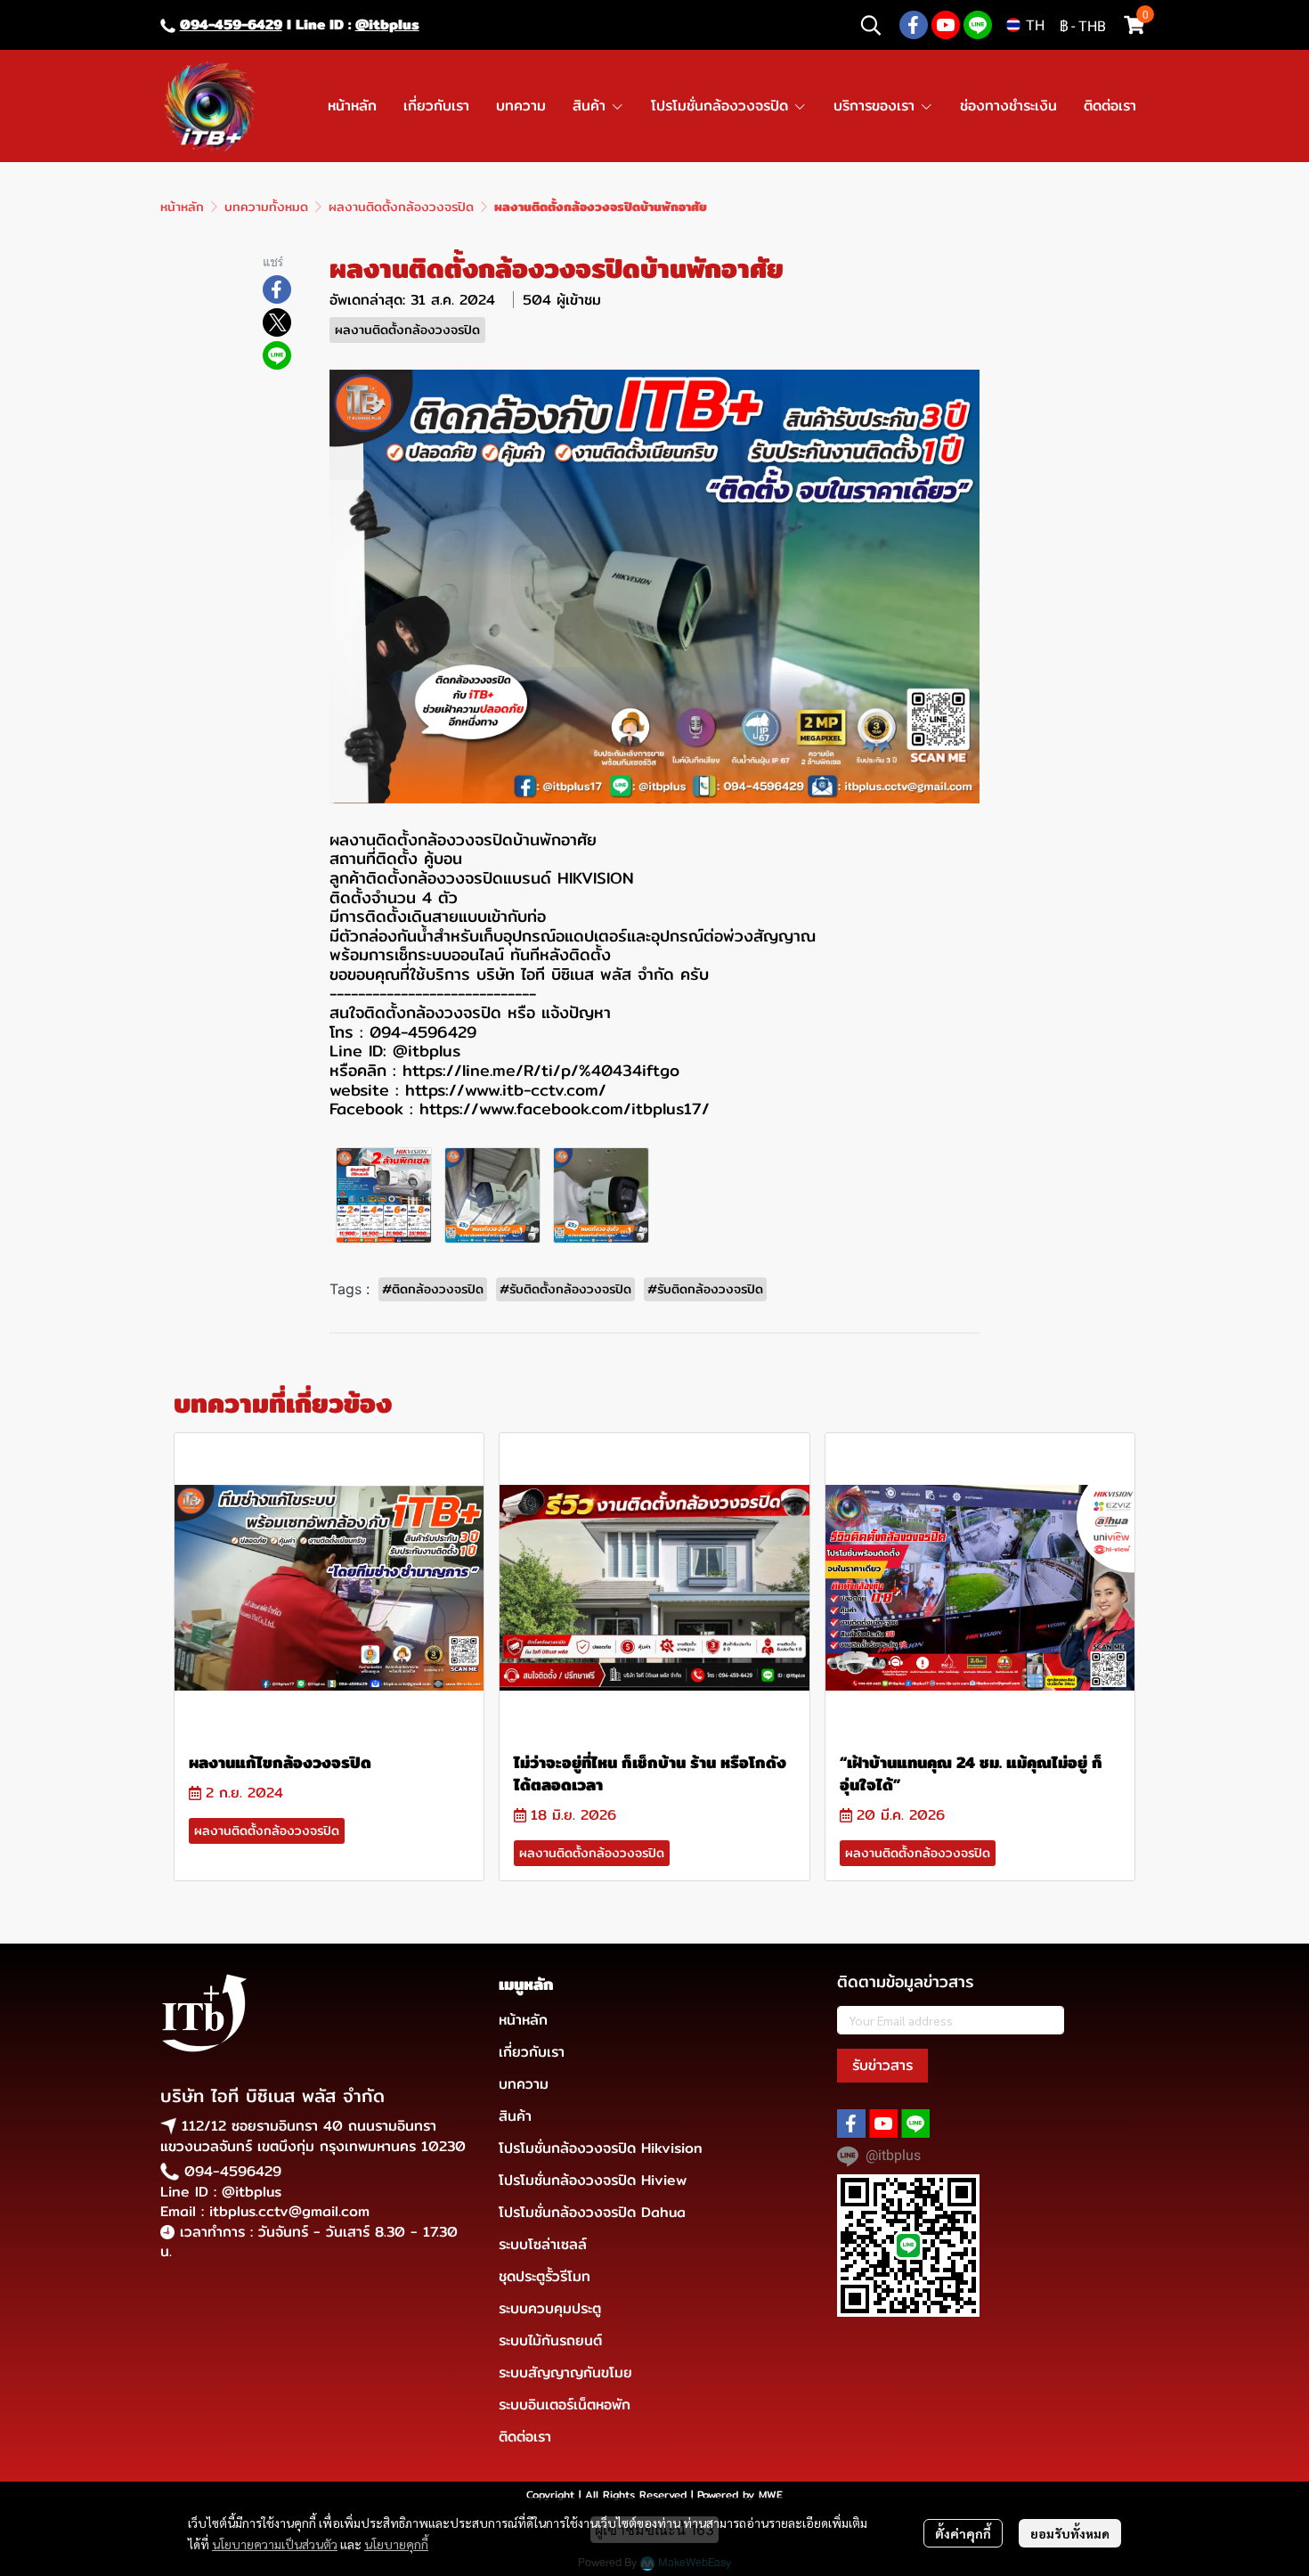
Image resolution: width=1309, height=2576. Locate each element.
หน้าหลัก (182, 207)
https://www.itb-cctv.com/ (506, 1090)
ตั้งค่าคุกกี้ (963, 2533)
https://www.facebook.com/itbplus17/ (565, 1109)
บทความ (524, 2084)
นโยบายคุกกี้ (396, 2544)
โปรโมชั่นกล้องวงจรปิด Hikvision (601, 2148)
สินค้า (515, 2116)
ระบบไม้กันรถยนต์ (550, 2340)
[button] (871, 25)
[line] (978, 25)
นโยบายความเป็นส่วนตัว (275, 2544)
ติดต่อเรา (525, 2437)
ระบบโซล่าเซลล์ (543, 2244)
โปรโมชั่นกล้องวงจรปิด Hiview (593, 2180)
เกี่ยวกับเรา (532, 2052)
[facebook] (914, 25)
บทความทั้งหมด (266, 207)
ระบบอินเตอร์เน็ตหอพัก (565, 2405)
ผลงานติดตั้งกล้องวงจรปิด (401, 207)
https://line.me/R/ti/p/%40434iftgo (541, 1070)
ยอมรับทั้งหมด (1070, 2533)
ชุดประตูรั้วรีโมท (545, 2276)
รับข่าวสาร (882, 2065)
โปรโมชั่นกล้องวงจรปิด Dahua (592, 2212)
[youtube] (946, 25)
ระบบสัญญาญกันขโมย (565, 2372)
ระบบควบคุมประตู (550, 2308)
